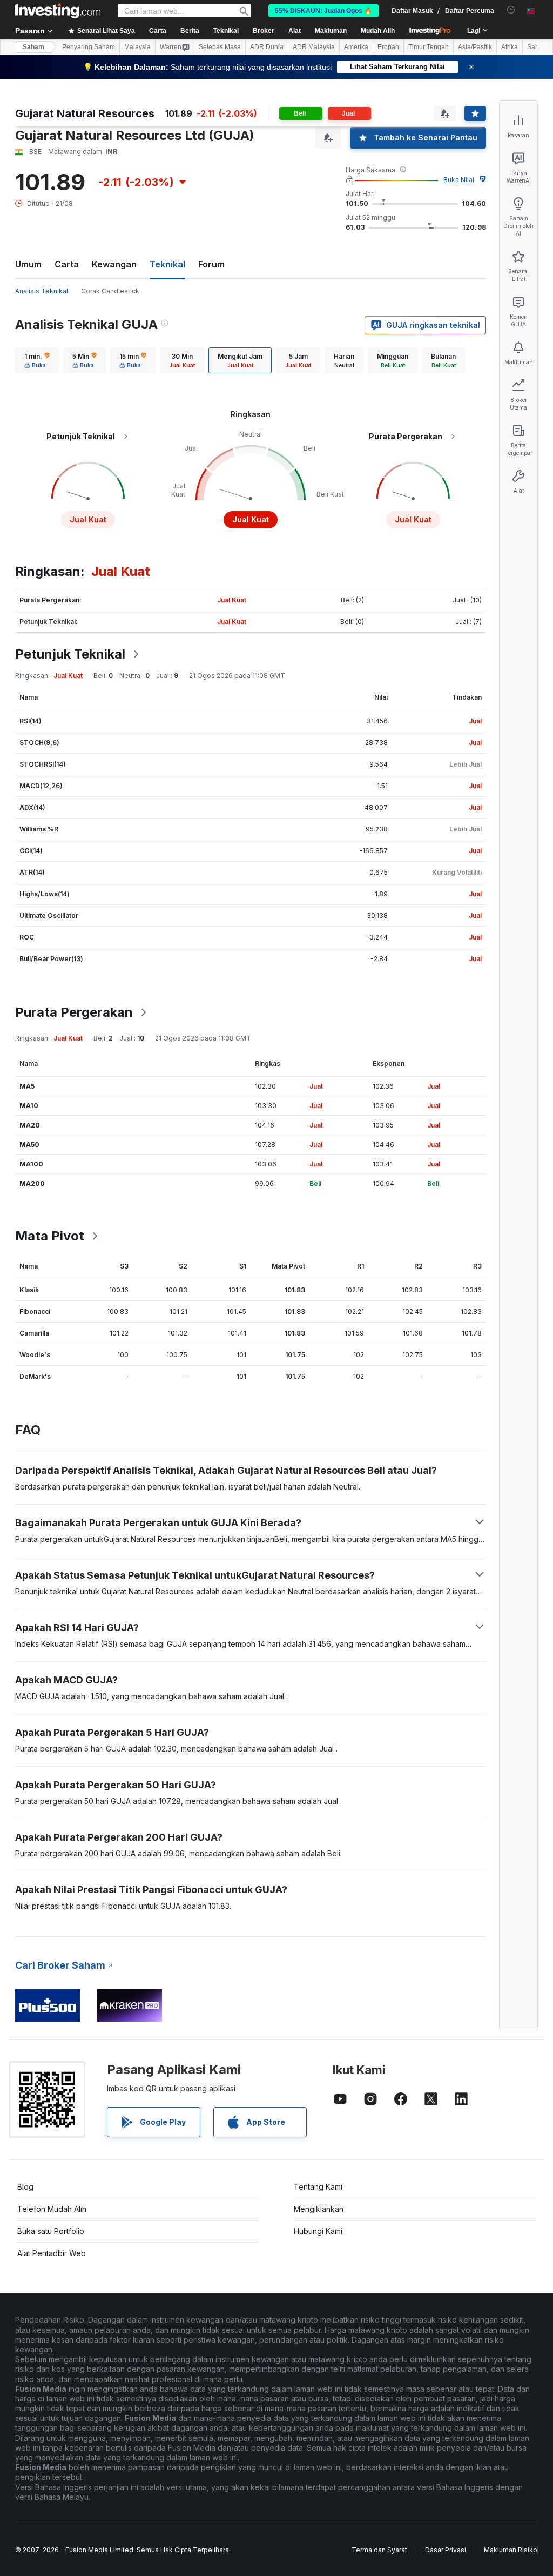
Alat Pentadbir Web (52, 2253)
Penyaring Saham (89, 47)
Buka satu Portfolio (51, 2231)
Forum (211, 264)
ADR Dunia (267, 47)
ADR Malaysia (314, 47)
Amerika (356, 47)
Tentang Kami (318, 2187)
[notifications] (511, 10)
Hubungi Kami (318, 2231)
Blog (25, 2187)
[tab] (37, 360)
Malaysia (137, 47)
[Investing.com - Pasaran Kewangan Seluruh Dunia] (58, 11)
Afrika (510, 47)
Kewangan (114, 264)
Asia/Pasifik (475, 47)
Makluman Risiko (511, 2550)
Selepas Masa (220, 47)
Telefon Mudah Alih (52, 2209)
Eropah (388, 47)
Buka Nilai (459, 180)
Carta (67, 264)
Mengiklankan (319, 2209)
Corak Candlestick (110, 291)
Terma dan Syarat (379, 2550)
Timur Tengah (429, 47)
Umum (28, 264)
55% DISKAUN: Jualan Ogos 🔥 (323, 11)
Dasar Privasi (446, 2550)
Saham (33, 47)
